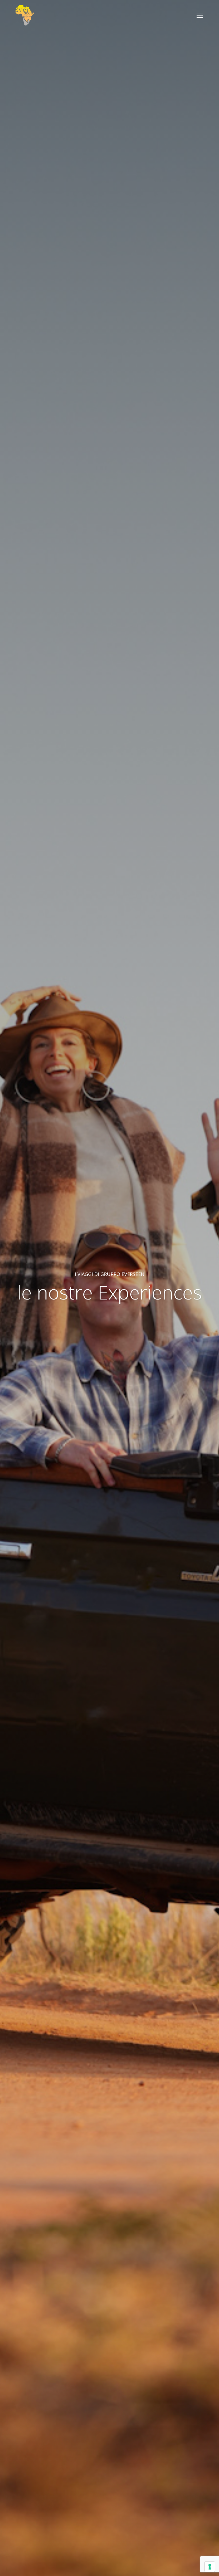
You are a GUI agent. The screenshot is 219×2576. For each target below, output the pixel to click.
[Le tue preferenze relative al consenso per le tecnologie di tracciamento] (210, 2567)
